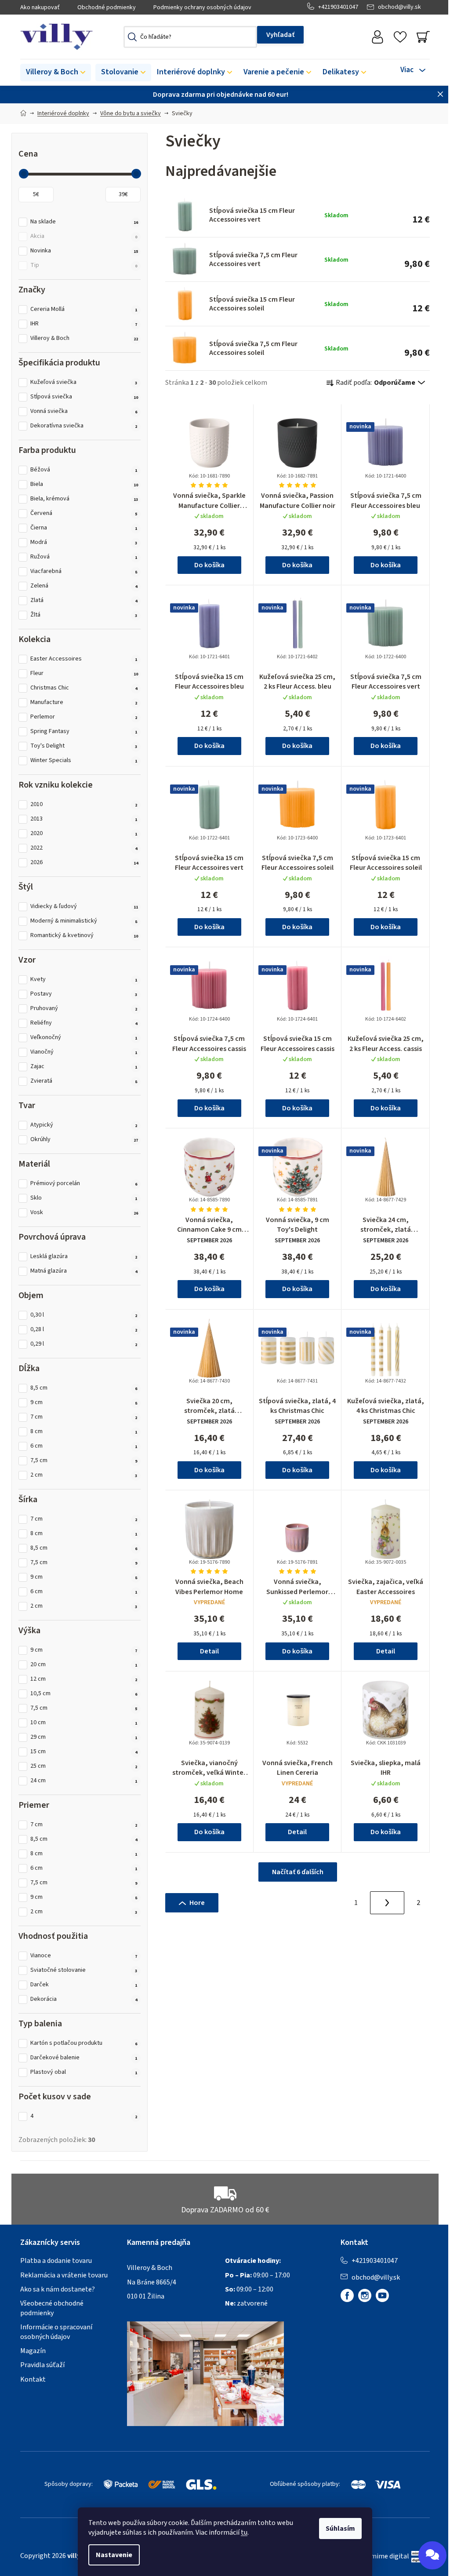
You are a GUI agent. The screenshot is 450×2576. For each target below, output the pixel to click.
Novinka (84, 251)
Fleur (84, 673)
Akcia (84, 236)
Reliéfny (84, 1023)
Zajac (84, 1067)
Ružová (84, 557)
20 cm (84, 1665)
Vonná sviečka (84, 411)
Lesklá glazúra (84, 1257)
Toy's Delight (84, 746)
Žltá (84, 615)
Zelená (84, 586)
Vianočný (84, 1052)
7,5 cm (84, 1461)
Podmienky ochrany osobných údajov (202, 7)
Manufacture (84, 702)
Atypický (84, 1125)
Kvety (84, 980)
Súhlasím (340, 2529)
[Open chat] (432, 2555)
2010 (84, 805)
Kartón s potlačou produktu (84, 2043)
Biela (84, 484)
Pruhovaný (84, 1009)
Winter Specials (84, 761)
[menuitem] (56, 73)
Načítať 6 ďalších (298, 1872)
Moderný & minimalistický (84, 921)
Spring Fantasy (84, 732)
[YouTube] (382, 2295)
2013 (84, 819)
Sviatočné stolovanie (84, 1970)
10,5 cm (84, 1694)
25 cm (84, 1766)
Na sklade (84, 222)
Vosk (84, 1213)
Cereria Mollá (84, 309)
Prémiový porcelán (84, 1184)
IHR (84, 324)
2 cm (84, 1475)
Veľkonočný (84, 1038)
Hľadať (280, 35)
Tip (84, 265)
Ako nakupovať (40, 7)
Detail (209, 1651)
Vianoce (84, 1956)
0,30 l (84, 1315)
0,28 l (84, 1330)
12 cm (84, 1679)
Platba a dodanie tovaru (56, 2261)
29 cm (84, 1737)
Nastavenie (114, 2555)
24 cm (84, 1781)
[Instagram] (365, 2295)
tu (244, 2532)
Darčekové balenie (84, 2058)
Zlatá (84, 600)
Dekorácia (84, 1999)
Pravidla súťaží (42, 2365)
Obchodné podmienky (107, 7)
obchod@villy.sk (399, 7)
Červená (84, 513)
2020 (84, 834)
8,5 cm (84, 1388)
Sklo (84, 1198)
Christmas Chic (84, 688)
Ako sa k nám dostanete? (58, 2289)
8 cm (84, 1432)
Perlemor (84, 717)
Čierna (84, 528)
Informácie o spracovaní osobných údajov (56, 2332)
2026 (84, 863)
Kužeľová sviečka (84, 382)
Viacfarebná (84, 571)
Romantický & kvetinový (84, 936)
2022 (84, 848)
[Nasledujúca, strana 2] (387, 1903)
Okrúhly (84, 1140)
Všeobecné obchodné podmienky (52, 2308)
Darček (84, 1985)
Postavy (84, 994)
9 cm (84, 1403)
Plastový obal (84, 2072)
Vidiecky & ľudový (84, 907)
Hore (197, 1903)
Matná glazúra (84, 1271)
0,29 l (84, 1344)
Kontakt (33, 2379)
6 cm (84, 1446)
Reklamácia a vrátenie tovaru (64, 2275)
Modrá (84, 542)
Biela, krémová (84, 499)
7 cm (84, 1417)
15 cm (84, 1752)
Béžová (84, 470)
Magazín (33, 2351)
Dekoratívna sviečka (84, 426)
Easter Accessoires (84, 659)
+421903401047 (338, 7)
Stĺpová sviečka (84, 397)
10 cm (84, 1723)
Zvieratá (84, 1081)
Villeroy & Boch (84, 338)
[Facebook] (347, 2295)
